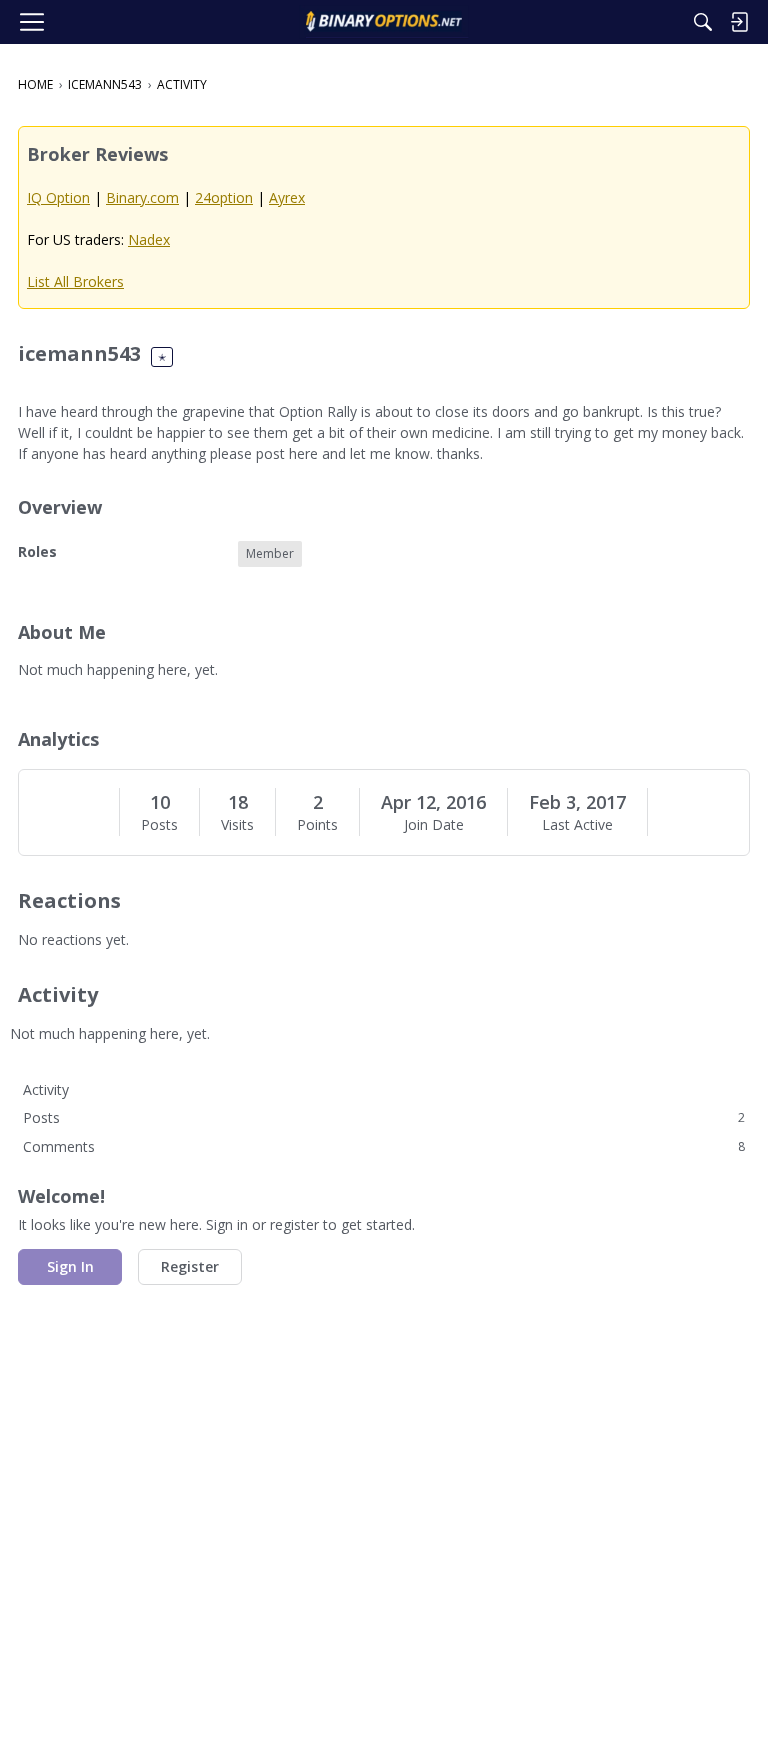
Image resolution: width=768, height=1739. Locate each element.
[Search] (703, 22)
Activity (46, 1089)
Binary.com (142, 197)
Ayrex (287, 197)
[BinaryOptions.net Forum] (383, 22)
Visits (237, 825)
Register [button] (190, 1266)
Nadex (149, 239)
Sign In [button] (70, 1266)
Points (317, 825)
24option (224, 197)
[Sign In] (739, 22)
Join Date (434, 825)
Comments (384, 1146)
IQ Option (58, 197)
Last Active (577, 825)
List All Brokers (75, 281)
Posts (159, 825)
